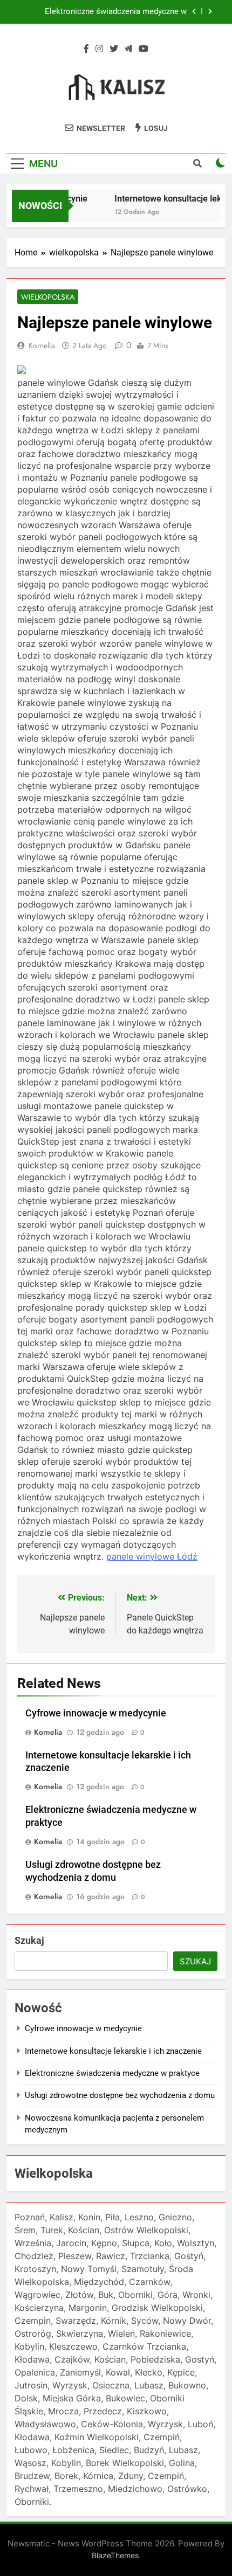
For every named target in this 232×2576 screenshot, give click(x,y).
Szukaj (29, 1940)
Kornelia (42, 345)
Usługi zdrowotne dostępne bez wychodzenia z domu (120, 2095)
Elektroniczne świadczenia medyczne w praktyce (116, 12)
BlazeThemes (115, 2555)
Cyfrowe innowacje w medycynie (96, 1713)
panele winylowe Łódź (152, 1556)
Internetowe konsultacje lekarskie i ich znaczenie (113, 2051)
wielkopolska (48, 297)
